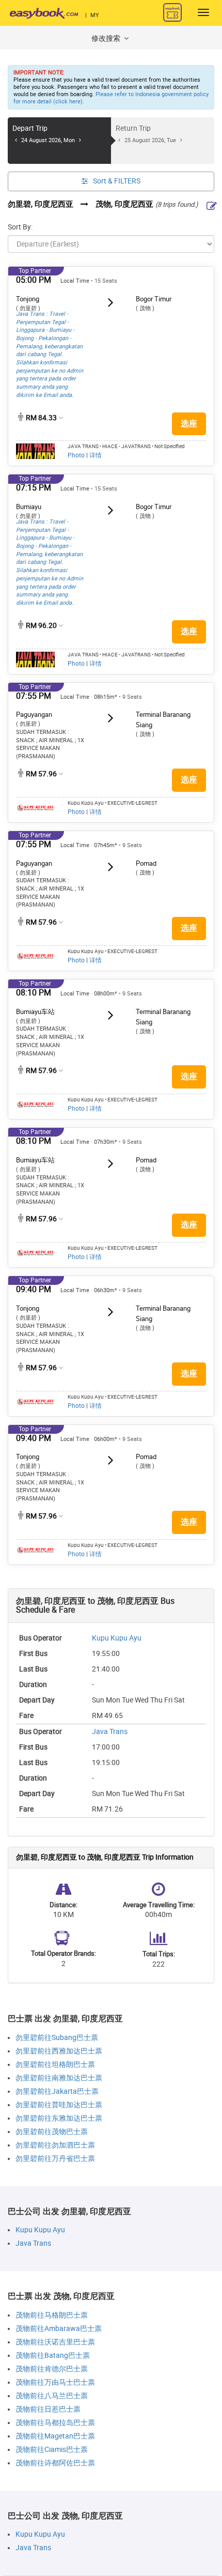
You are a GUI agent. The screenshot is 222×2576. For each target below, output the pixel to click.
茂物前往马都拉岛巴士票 (55, 2423)
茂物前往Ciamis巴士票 (52, 2450)
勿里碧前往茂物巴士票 (52, 2132)
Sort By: (20, 227)
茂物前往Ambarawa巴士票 (59, 2329)
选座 (189, 424)
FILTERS (117, 181)
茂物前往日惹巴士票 (48, 2409)
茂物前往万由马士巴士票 (55, 2382)
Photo (76, 455)
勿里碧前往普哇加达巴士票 (59, 2105)
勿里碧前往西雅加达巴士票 (59, 2051)
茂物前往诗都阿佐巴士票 (55, 2463)
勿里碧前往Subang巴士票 (57, 2038)
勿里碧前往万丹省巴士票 (55, 2159)
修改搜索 (107, 39)
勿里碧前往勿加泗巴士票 (55, 2145)
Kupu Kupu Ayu (117, 1638)
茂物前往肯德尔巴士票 (52, 2369)
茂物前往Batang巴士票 (53, 2356)
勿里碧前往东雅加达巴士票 (59, 2118)
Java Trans (110, 1732)
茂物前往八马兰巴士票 (52, 2396)
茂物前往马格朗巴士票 (52, 2315)
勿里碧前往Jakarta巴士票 (57, 2091)
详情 (96, 455)
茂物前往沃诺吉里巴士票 (55, 2342)
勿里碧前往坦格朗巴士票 (55, 2065)
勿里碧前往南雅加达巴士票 (59, 2078)
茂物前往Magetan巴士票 (55, 2436)
